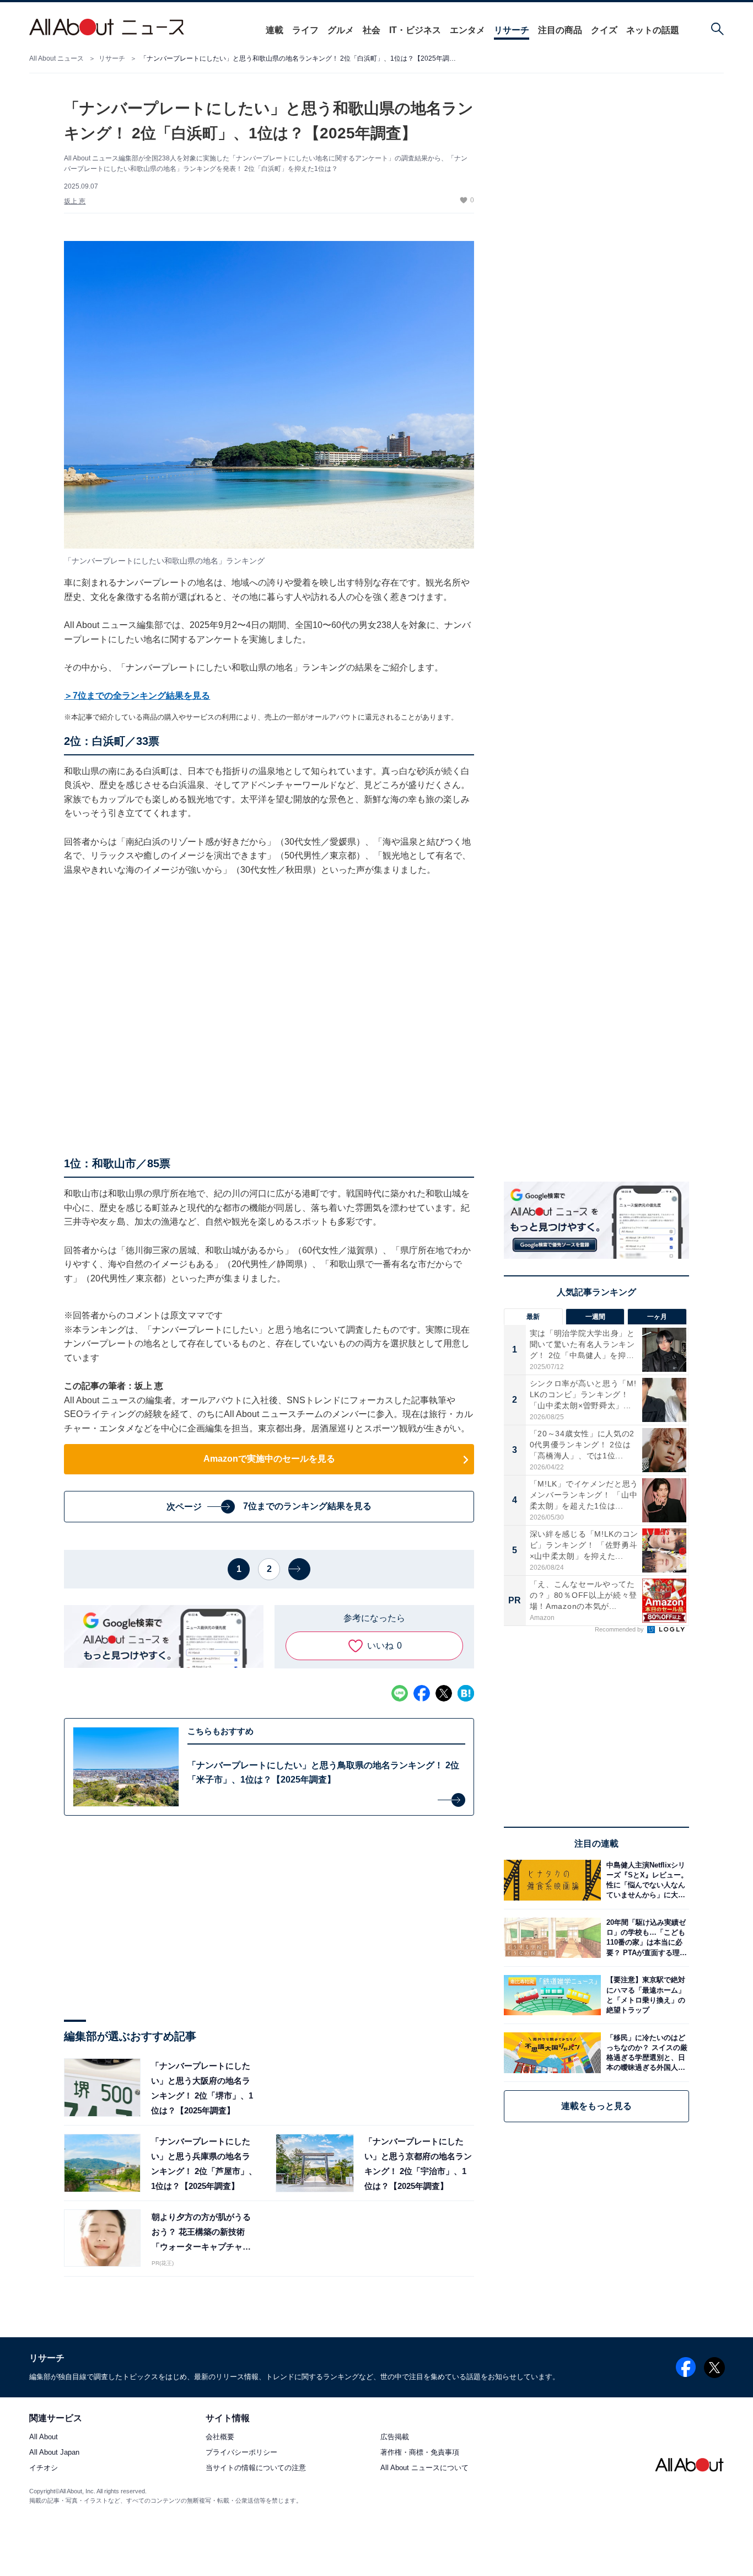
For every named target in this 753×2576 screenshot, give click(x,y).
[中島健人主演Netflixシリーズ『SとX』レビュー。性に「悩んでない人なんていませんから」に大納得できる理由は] (645, 1880)
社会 (372, 30)
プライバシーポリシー (241, 2453)
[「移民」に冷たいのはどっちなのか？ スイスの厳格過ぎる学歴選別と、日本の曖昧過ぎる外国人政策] (645, 2052)
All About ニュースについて (424, 2468)
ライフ (305, 30)
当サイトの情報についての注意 (256, 2468)
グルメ (341, 30)
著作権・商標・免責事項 (420, 2453)
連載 (275, 30)
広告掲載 (395, 2437)
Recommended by (620, 1629)
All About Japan (54, 2453)
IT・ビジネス (415, 30)
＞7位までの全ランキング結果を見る (137, 696)
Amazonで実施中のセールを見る (269, 1459)
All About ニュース (57, 58)
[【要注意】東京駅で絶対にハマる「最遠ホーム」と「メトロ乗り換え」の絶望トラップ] (645, 1995)
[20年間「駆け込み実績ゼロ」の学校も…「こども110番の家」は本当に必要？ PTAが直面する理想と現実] (645, 1938)
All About (44, 2437)
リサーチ (512, 30)
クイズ (604, 30)
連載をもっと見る (596, 2106)
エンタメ (467, 30)
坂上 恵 (75, 201)
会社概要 (220, 2437)
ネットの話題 (653, 30)
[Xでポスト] (444, 1693)
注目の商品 (560, 30)
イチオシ (44, 2468)
